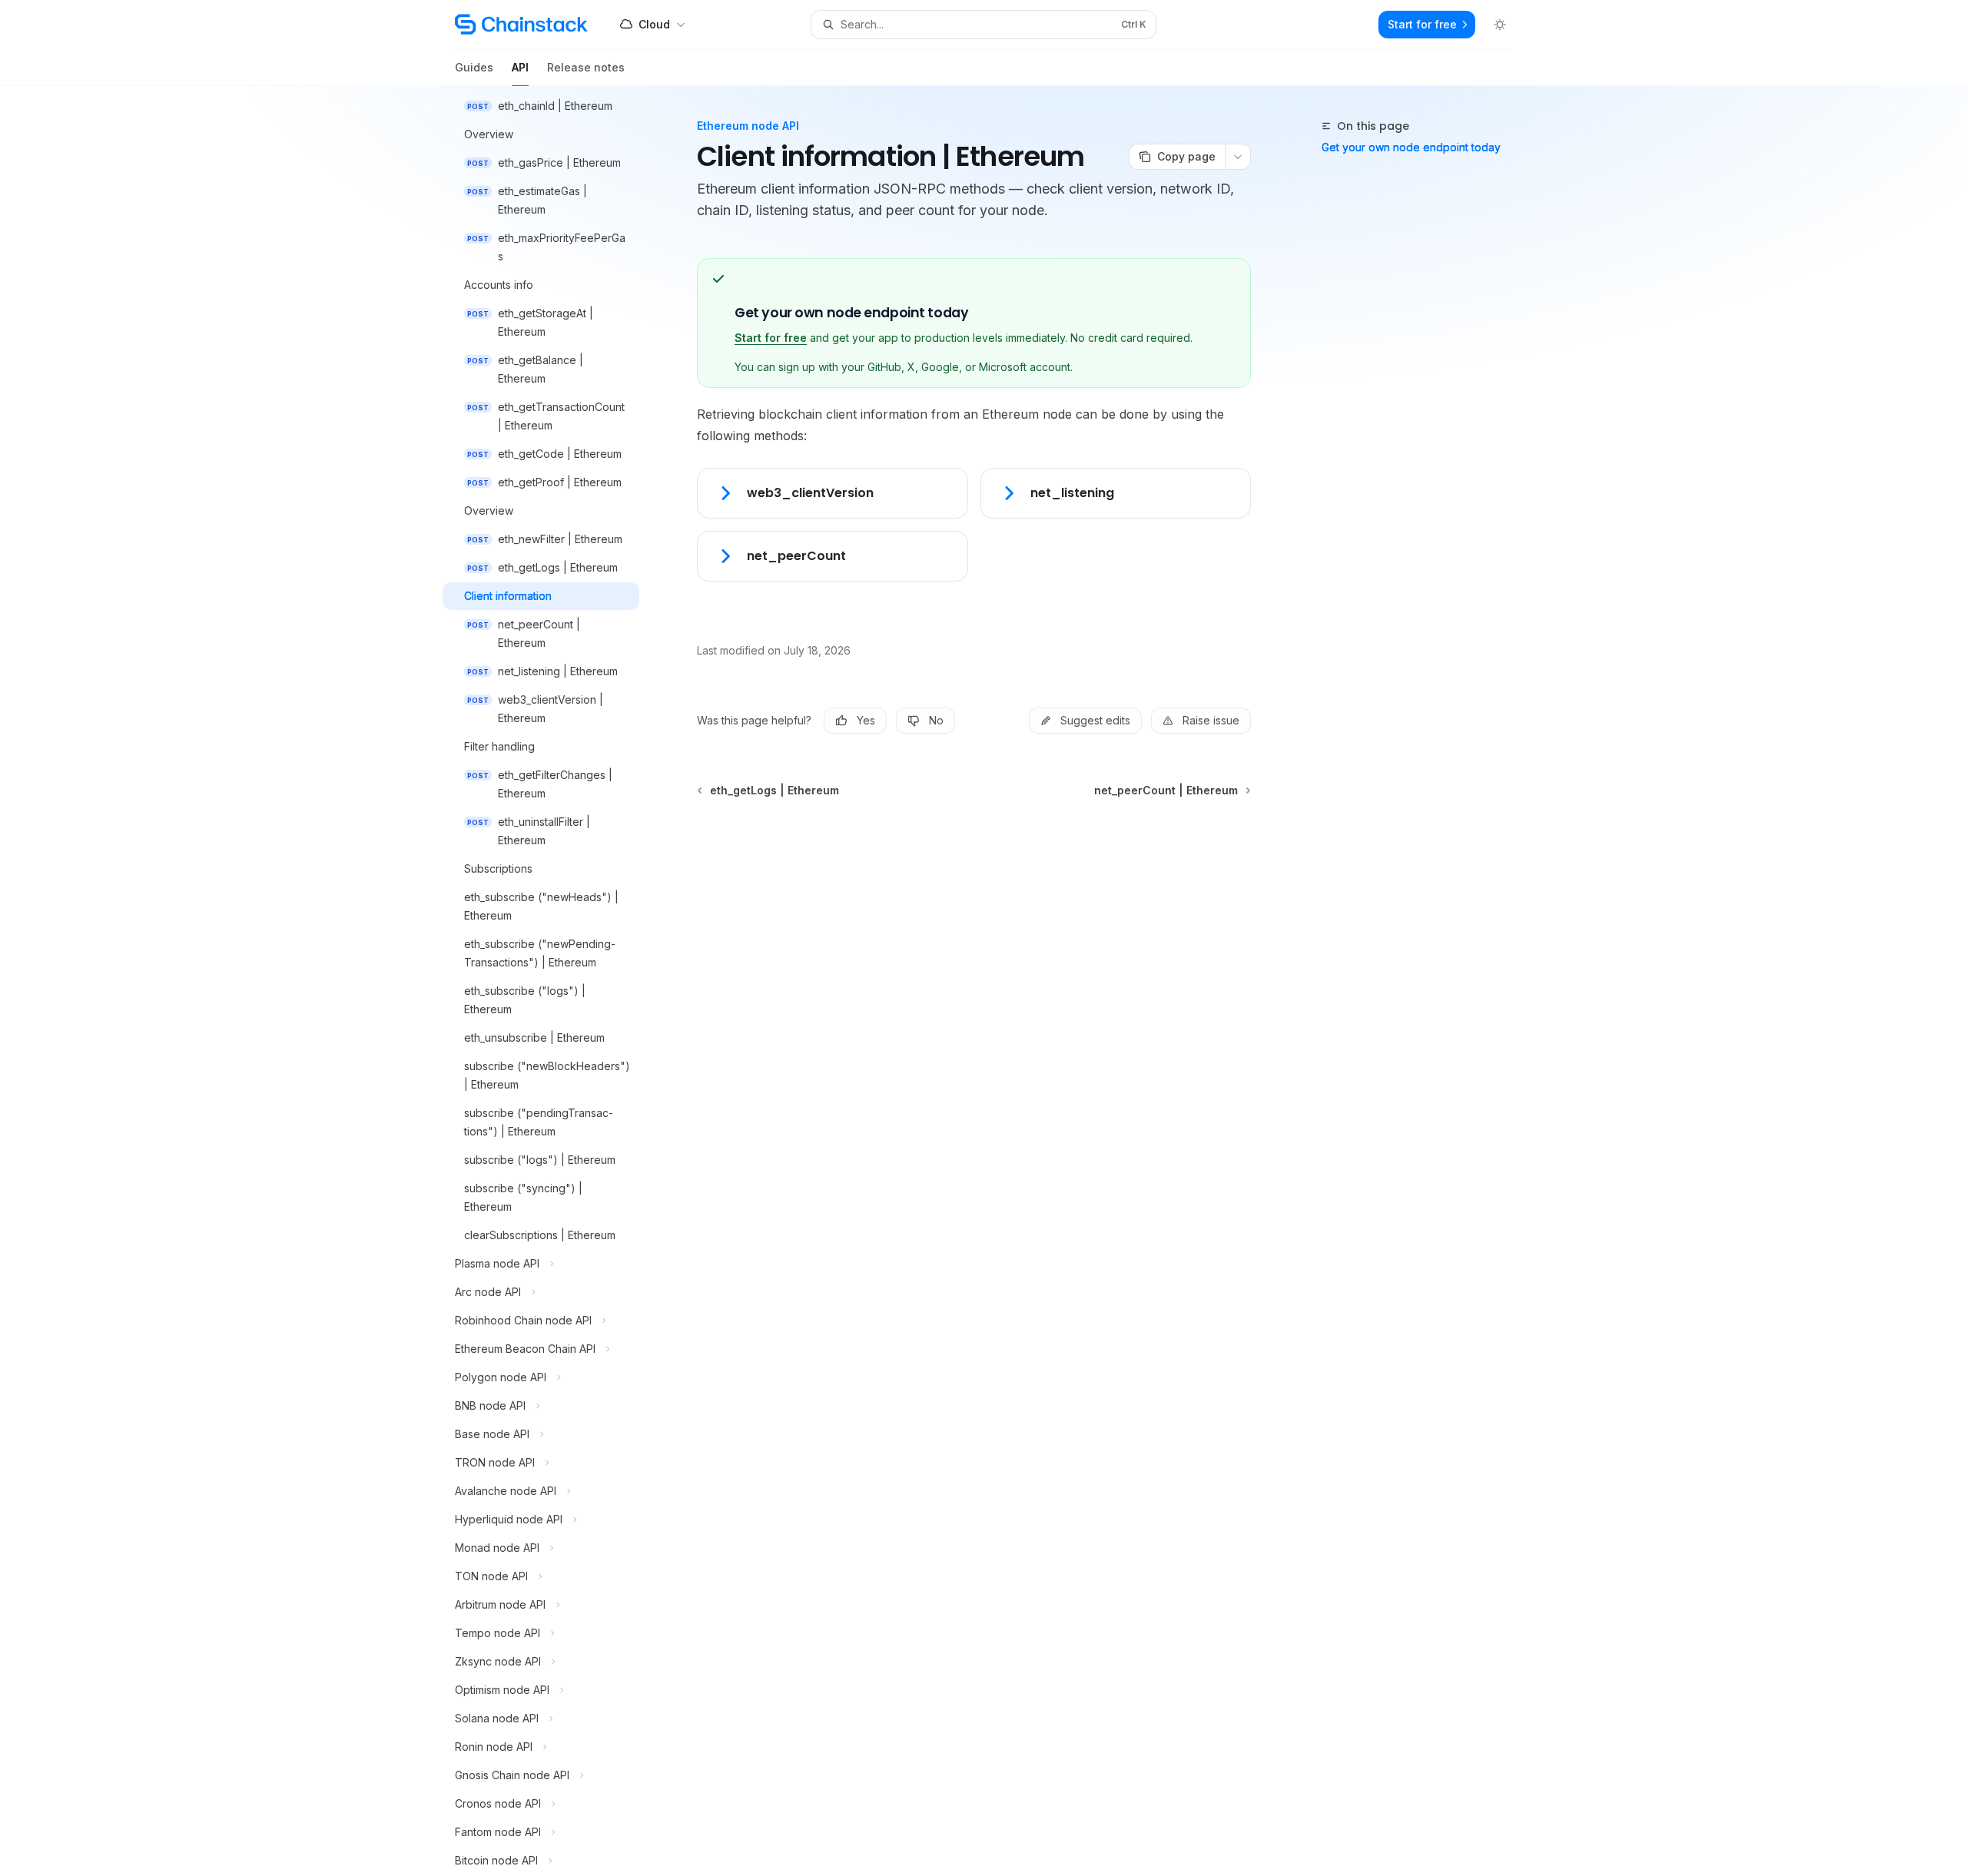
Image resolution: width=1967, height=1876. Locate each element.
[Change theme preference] (1500, 25)
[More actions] (1238, 157)
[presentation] (553, 981)
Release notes (586, 67)
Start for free (771, 338)
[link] (832, 493)
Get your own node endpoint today (1411, 147)
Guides (474, 67)
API (520, 67)
